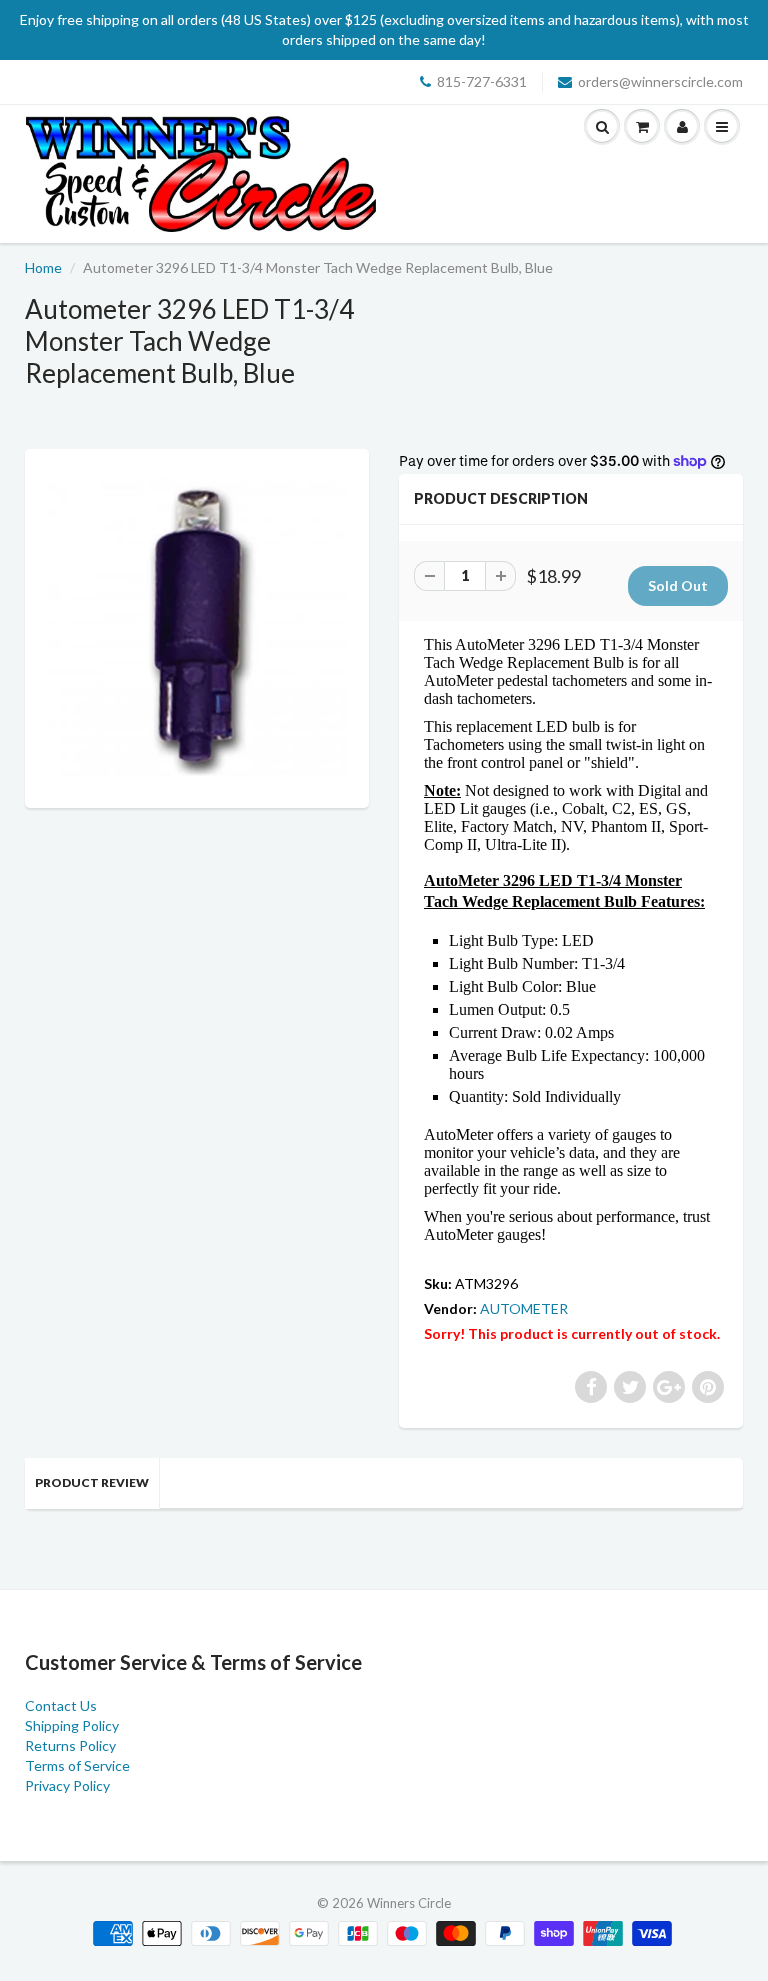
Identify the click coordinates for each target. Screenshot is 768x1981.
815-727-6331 (482, 81)
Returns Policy (70, 1745)
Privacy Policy (67, 1785)
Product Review (92, 1482)
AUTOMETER (524, 1308)
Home (43, 267)
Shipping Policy (72, 1725)
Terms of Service (77, 1765)
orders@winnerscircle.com (660, 81)
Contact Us (61, 1705)
